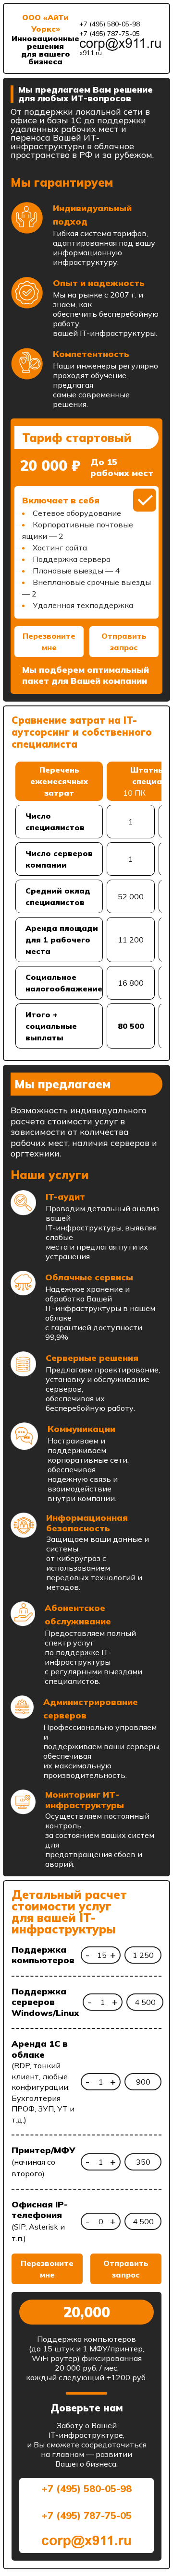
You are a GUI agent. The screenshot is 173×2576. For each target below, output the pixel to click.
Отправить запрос (124, 642)
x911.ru (91, 53)
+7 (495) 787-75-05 (110, 34)
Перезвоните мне (49, 642)
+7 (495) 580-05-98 (110, 24)
